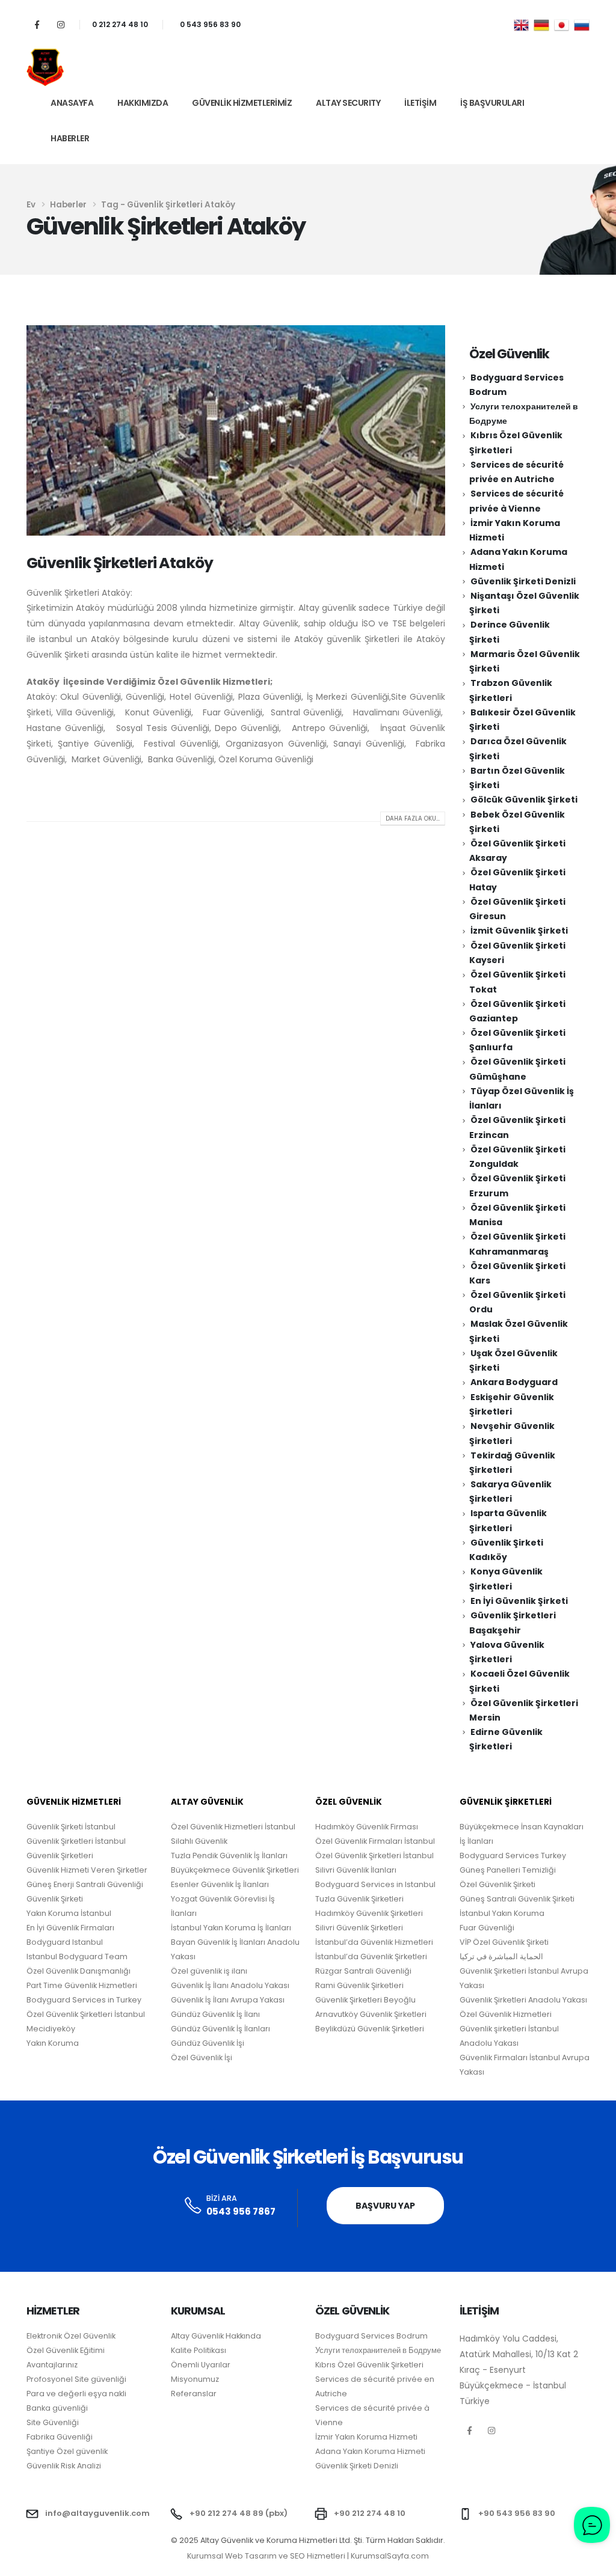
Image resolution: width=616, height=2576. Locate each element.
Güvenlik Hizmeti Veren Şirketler (87, 1870)
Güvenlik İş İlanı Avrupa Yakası (228, 2000)
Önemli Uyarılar (201, 2365)
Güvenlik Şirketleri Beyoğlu (365, 2000)
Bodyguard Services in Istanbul (375, 1884)
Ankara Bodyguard (514, 1382)
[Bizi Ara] (193, 2206)
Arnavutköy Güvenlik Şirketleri (371, 2014)
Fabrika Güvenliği (60, 2437)
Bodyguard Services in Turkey (84, 2000)
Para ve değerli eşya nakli (76, 2394)
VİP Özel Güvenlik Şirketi (504, 1942)
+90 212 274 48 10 (370, 2513)
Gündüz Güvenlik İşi (208, 2043)
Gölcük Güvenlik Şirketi (524, 800)
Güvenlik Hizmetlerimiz (242, 103)
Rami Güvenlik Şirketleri (359, 1985)
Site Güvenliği (53, 2422)
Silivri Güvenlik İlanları (356, 1870)
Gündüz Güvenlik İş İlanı (215, 2014)
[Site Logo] (45, 67)
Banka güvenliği (57, 2408)
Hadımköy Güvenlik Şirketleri (369, 1913)
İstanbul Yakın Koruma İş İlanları (231, 1928)
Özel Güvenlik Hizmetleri (506, 2014)
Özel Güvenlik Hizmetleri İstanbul (233, 1827)
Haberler (70, 138)
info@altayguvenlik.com (97, 2513)
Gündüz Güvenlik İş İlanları (220, 2029)
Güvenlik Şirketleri (60, 1856)
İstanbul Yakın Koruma (502, 1913)
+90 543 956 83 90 (517, 2513)
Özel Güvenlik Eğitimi (66, 2350)
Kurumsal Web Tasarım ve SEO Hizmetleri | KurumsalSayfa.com (308, 2556)
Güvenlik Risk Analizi (64, 2466)
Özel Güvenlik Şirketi (497, 1884)
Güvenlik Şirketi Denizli (523, 581)
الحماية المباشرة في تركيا (501, 1956)
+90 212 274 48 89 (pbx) (239, 2513)
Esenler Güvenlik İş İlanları (220, 1884)
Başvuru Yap (385, 2206)
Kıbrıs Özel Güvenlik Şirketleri (369, 2365)
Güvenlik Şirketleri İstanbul (76, 1841)
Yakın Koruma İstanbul (69, 1913)
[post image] (236, 431)
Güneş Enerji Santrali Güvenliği (85, 1884)
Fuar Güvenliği (487, 1928)
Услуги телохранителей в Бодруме (378, 2350)
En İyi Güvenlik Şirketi (519, 1601)
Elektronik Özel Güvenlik (71, 2336)
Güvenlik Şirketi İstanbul (71, 1827)
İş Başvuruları (492, 103)
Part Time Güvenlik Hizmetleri (82, 1985)
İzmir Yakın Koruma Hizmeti (366, 2437)
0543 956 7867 (241, 2211)
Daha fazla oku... (413, 818)
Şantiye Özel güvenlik (67, 2451)
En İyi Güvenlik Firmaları (70, 1928)
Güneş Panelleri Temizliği (508, 1870)
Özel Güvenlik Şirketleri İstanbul (374, 1856)
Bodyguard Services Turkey (513, 1856)
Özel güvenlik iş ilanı (209, 1971)
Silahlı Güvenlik (199, 1841)
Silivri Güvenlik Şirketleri (359, 1928)
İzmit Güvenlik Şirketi (519, 931)
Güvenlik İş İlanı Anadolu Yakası (230, 1985)
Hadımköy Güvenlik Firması (367, 1827)
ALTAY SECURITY (348, 103)
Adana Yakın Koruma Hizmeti (370, 2451)
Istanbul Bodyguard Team (77, 1956)
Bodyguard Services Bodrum (371, 2336)
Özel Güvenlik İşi (202, 2057)
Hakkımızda (143, 103)
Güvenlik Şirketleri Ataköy (120, 563)
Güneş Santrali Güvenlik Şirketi (517, 1899)
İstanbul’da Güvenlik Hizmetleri (374, 1942)
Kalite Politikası (199, 2350)
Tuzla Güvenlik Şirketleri (359, 1899)
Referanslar (194, 2394)
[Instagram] (60, 24)
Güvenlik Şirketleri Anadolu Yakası (523, 2000)
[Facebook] (37, 24)
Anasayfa (72, 103)
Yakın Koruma (53, 2043)
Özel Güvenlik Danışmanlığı (79, 1971)
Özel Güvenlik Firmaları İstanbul (375, 1841)
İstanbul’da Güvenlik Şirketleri (371, 1956)
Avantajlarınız (52, 2365)
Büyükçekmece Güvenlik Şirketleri (235, 1870)
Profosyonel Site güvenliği (76, 2379)
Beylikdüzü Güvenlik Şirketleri (370, 2029)
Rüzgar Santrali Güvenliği (363, 1971)
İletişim (420, 103)
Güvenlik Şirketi (55, 1899)
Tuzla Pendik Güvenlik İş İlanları (229, 1856)
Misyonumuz (195, 2379)
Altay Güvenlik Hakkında (216, 2336)
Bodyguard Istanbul (65, 1942)
